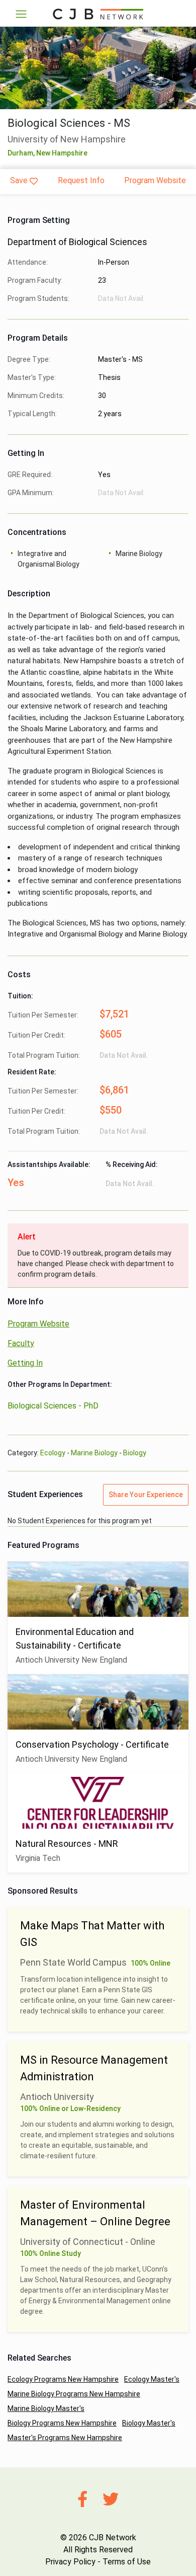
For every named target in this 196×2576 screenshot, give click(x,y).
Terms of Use (127, 2562)
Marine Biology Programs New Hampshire (74, 2394)
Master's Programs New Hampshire (65, 2438)
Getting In (25, 1363)
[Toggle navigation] (21, 14)
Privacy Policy (70, 2562)
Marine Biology (94, 1453)
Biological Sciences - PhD (53, 1406)
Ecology (53, 1453)
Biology (135, 1453)
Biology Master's (149, 2423)
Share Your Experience (146, 1495)
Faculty (21, 1343)
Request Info (81, 180)
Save (19, 180)
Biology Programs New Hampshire (62, 2423)
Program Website (155, 180)
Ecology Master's (152, 2379)
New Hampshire (62, 153)
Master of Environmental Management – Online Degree (95, 2213)
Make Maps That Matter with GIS (92, 1934)
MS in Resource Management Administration (94, 2068)
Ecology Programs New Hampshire (63, 2379)
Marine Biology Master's (46, 2408)
